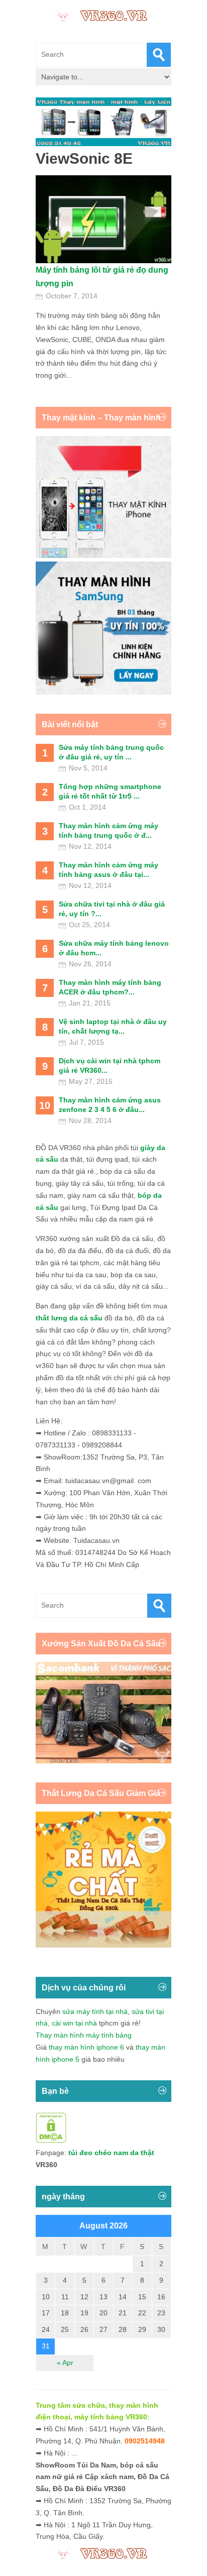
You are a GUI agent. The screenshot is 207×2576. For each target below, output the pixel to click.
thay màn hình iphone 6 (86, 2047)
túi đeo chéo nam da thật (111, 2153)
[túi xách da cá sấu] (103, 1761)
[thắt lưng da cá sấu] (103, 1945)
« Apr (65, 2363)
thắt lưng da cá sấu (69, 1318)
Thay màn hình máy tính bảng (84, 2035)
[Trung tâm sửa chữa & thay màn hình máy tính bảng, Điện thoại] (103, 15)
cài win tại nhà (74, 2023)
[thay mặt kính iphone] (103, 555)
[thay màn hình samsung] (103, 692)
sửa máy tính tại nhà (95, 2011)
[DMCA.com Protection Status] (51, 2141)
